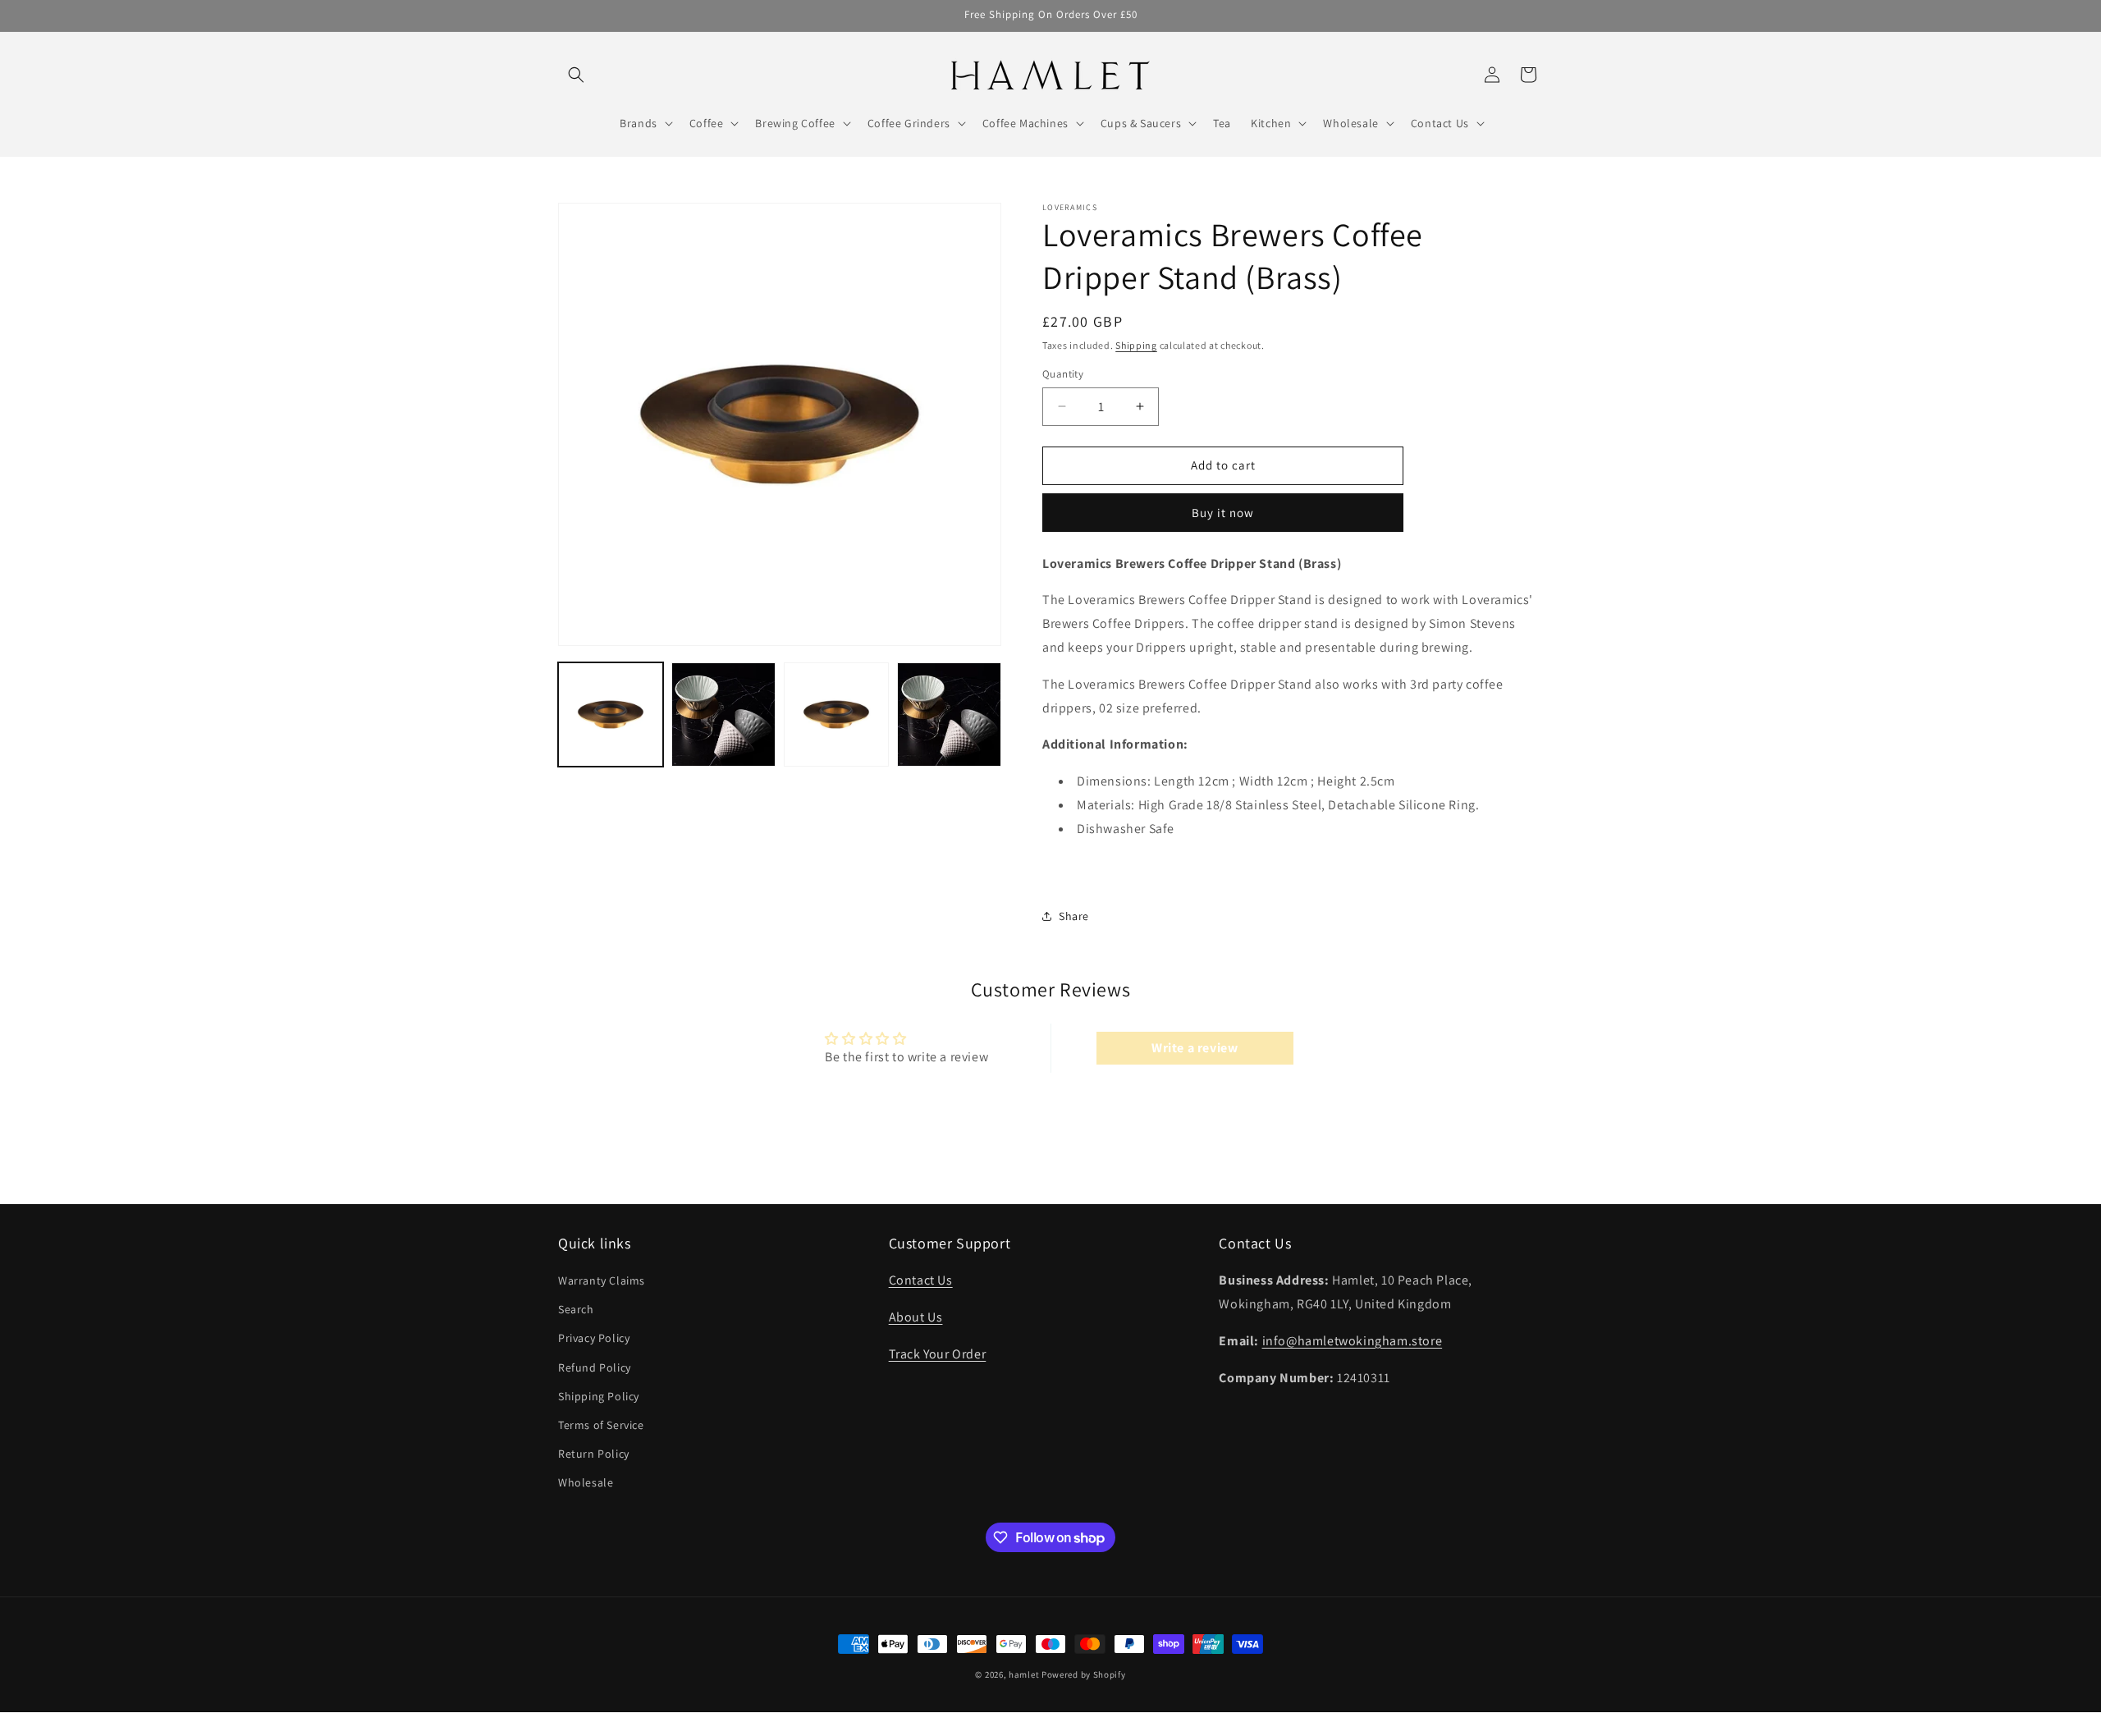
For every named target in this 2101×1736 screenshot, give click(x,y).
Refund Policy (595, 1367)
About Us (916, 1317)
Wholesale (586, 1483)
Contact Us (921, 1280)
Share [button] (1074, 916)
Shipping (1136, 345)
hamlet (1024, 1674)
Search (576, 1310)
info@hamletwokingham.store (1353, 1341)
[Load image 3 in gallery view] (836, 715)
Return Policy (594, 1454)
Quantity (1063, 374)
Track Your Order (938, 1354)
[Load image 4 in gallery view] (950, 715)
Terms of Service (601, 1425)
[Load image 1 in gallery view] (611, 715)
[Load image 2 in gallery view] (724, 715)
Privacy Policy (594, 1339)
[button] (576, 75)
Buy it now (1223, 513)
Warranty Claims (602, 1280)
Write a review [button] (1195, 1048)
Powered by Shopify (1084, 1674)
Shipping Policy (599, 1396)
